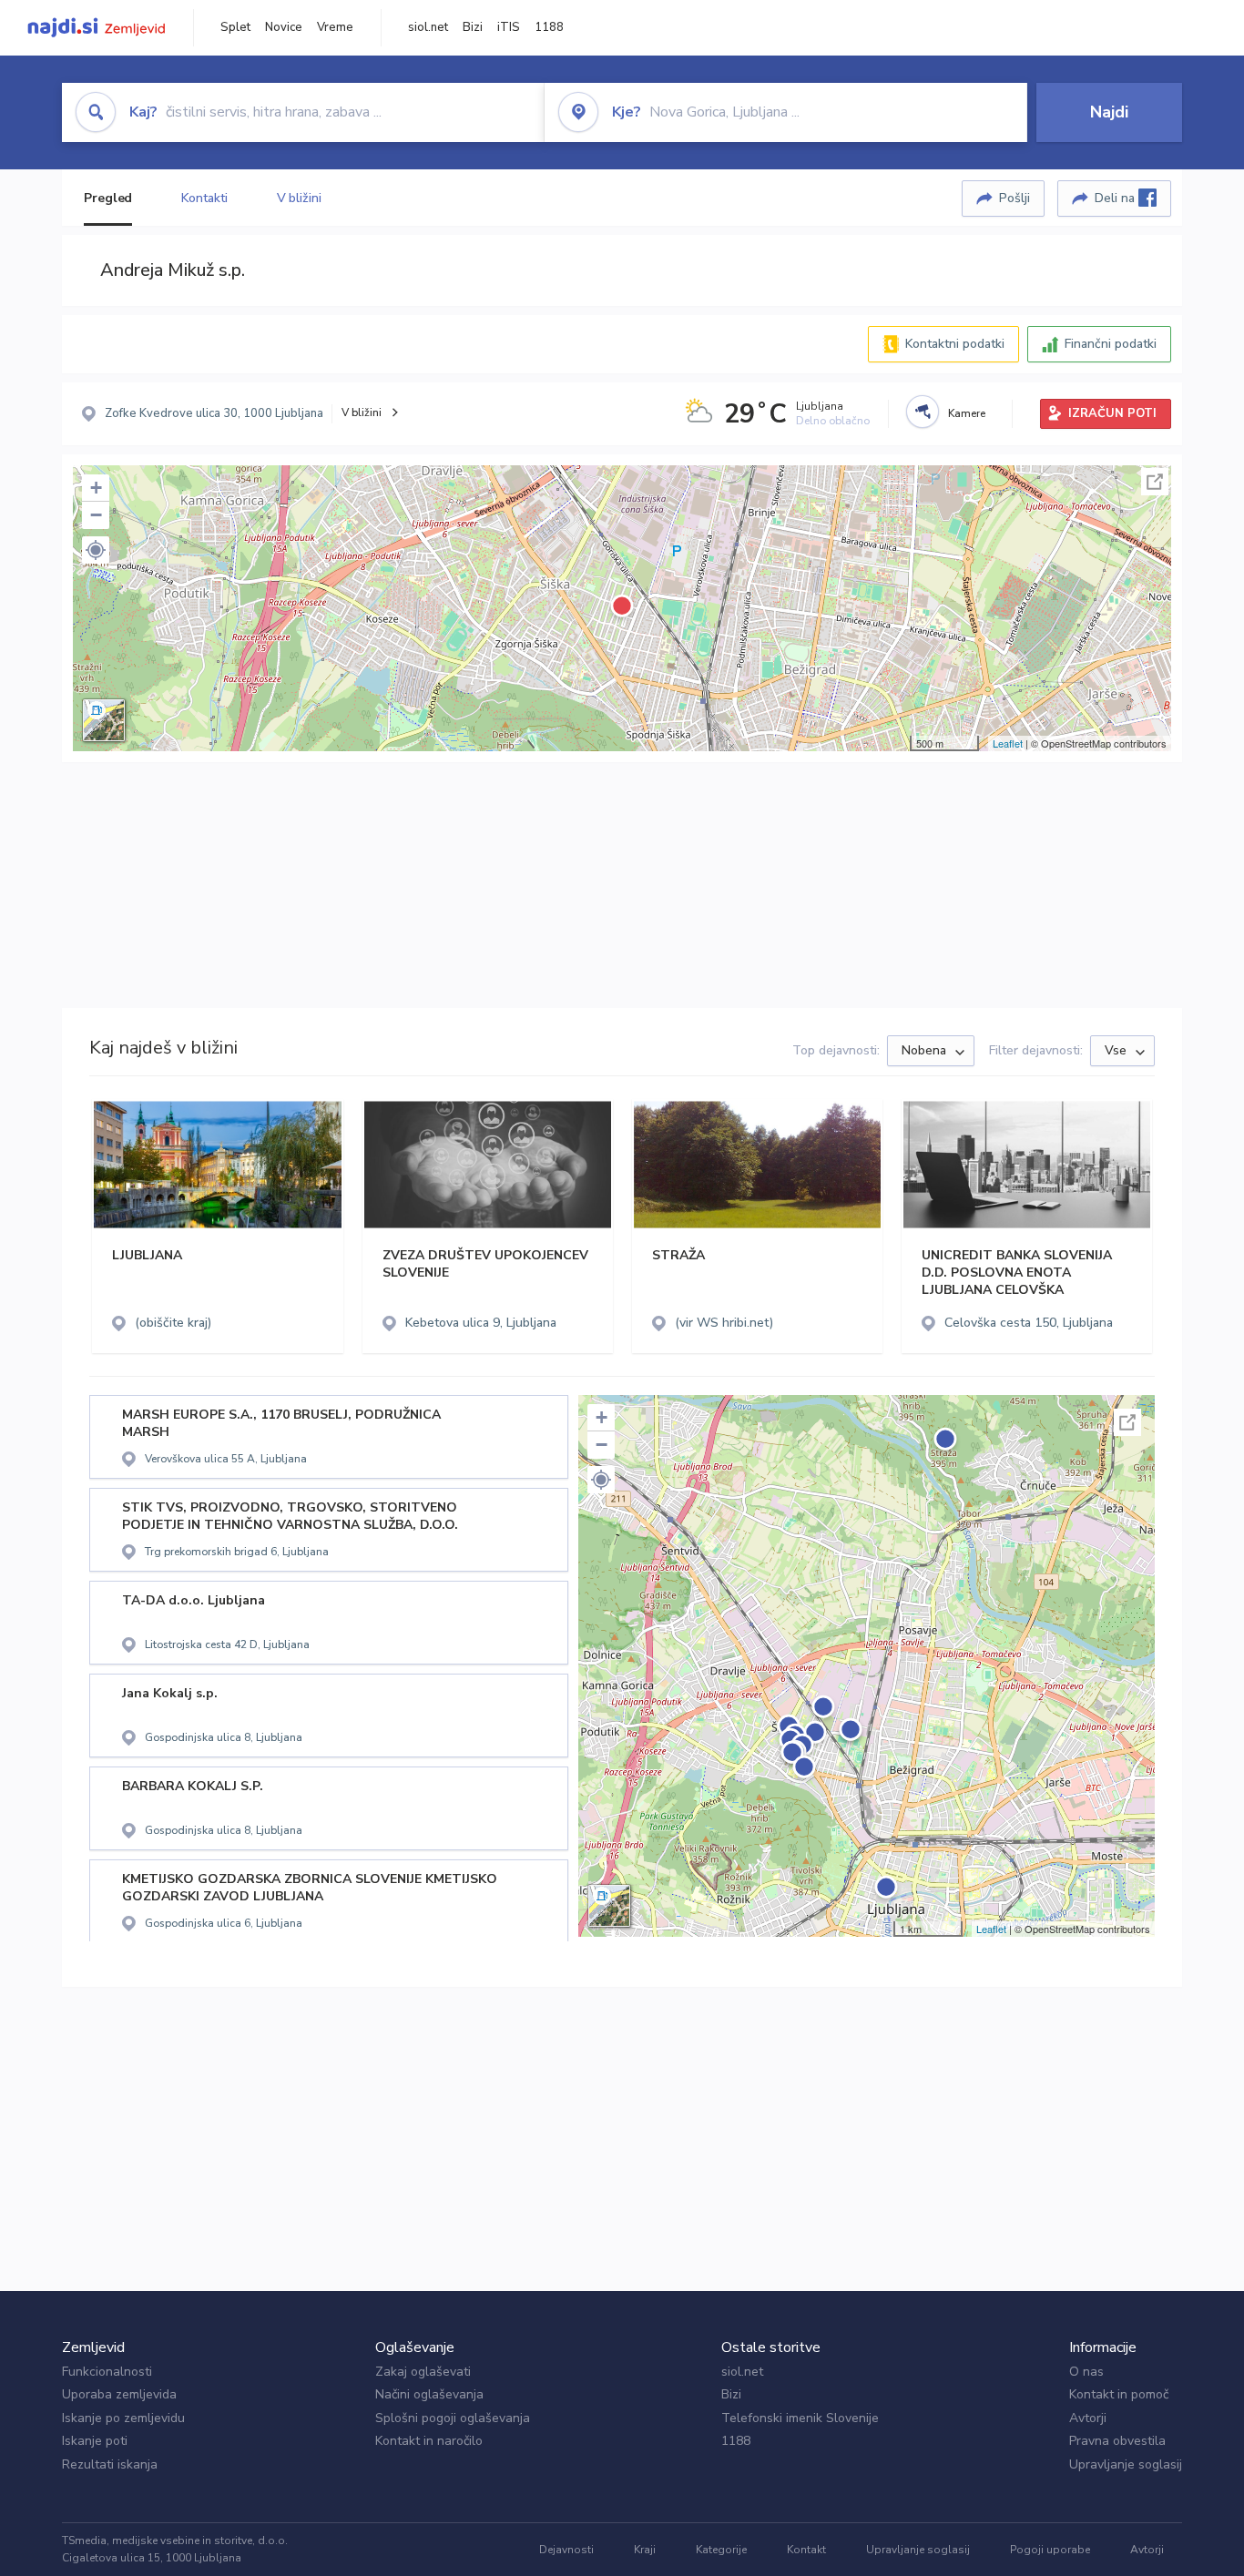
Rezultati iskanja (110, 2464)
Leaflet (1008, 743)
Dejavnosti (566, 2550)
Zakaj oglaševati (423, 2372)
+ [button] (96, 488)
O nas (1086, 2372)
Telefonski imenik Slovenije (800, 2418)
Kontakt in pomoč (1119, 2394)
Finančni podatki (1111, 344)
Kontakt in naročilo (429, 2441)
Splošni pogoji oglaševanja (453, 2418)
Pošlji (1015, 198)
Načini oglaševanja (429, 2394)
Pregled (108, 198)
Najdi (1109, 112)
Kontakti (204, 198)
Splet (235, 27)
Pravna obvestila (1117, 2441)
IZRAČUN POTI (1112, 413)
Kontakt (806, 2550)
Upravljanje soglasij (1126, 2464)
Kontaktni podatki (955, 344)
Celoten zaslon (1155, 482)
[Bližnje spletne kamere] (923, 412)
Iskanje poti (95, 2441)
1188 (549, 27)
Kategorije (721, 2550)
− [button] (96, 515)
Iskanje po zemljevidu (123, 2418)
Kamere (967, 413)
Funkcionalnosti (107, 2372)
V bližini (299, 198)
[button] (96, 550)
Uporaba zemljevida (119, 2394)
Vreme (335, 27)
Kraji (645, 2550)
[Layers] (104, 720)
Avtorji (1088, 2418)
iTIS (509, 27)
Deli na (1117, 198)
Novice (284, 27)
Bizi (473, 27)
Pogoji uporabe (1050, 2550)
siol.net (428, 27)
